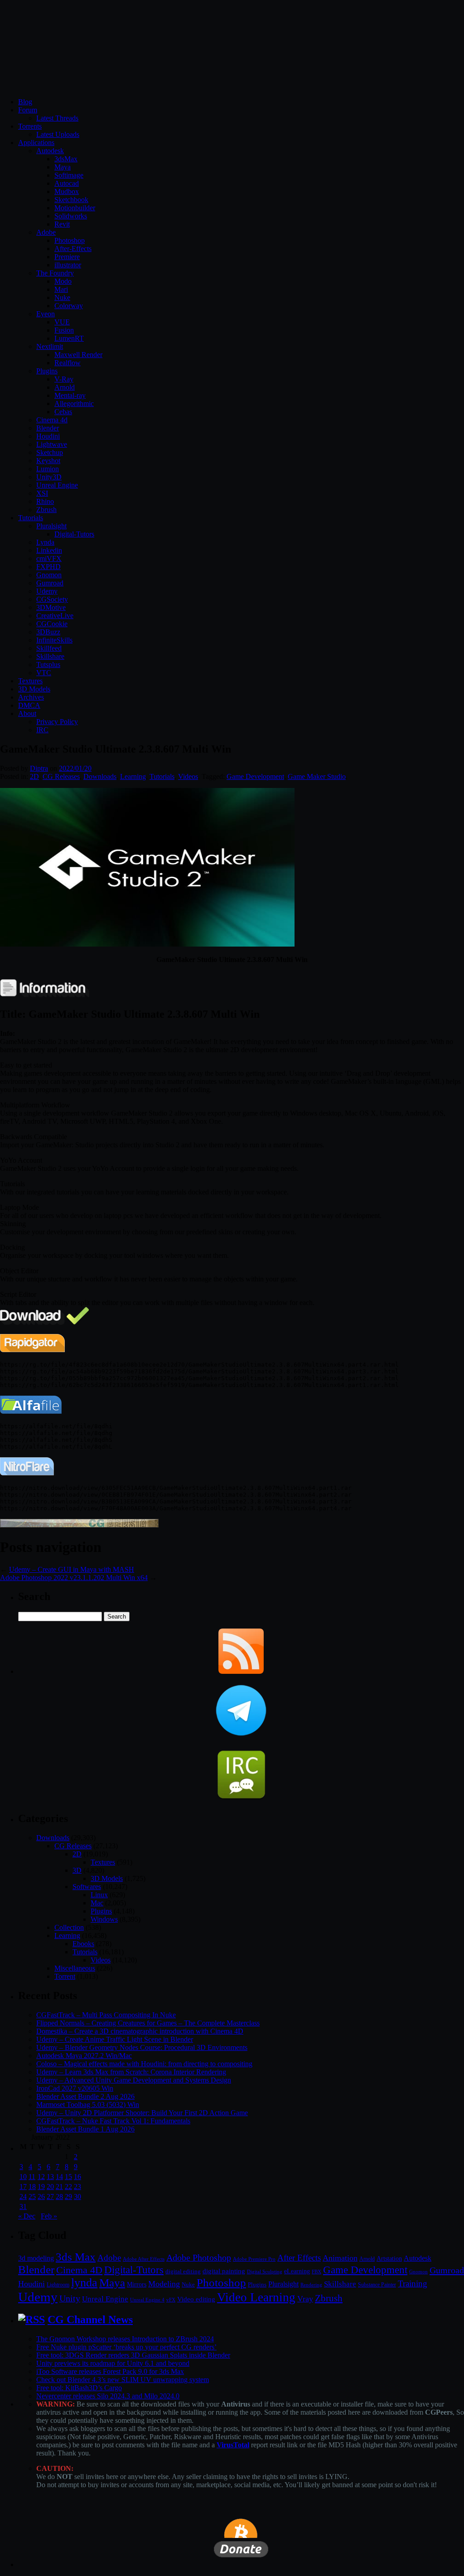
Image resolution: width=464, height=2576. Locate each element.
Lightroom (58, 2285)
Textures (30, 681)
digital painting (224, 2271)
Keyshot (48, 461)
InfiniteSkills (54, 640)
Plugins (47, 371)
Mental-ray (70, 395)
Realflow (68, 363)
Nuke (62, 297)
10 (23, 2177)
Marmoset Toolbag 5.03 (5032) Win (88, 2105)
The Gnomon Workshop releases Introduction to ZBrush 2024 (125, 2339)
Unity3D (49, 477)
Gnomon (49, 575)
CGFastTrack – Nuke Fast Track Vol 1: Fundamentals (113, 2121)
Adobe (46, 232)
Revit (62, 224)
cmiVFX (49, 558)
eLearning (297, 2271)
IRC (42, 730)
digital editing (183, 2271)
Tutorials (31, 518)
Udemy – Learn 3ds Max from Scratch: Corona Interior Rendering (131, 2072)
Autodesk (50, 151)
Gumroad (50, 583)
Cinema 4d (52, 420)
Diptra (39, 768)
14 (59, 2177)
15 (68, 2177)
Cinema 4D (79, 2270)
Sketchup (50, 452)
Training (413, 2284)
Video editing (196, 2299)
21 (59, 2187)
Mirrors (137, 2284)
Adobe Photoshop (199, 2258)
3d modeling (36, 2258)
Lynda (45, 542)
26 (41, 2197)
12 (41, 2177)
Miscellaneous (75, 1968)
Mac (97, 1903)
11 (32, 2177)
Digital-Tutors (74, 534)
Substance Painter (377, 2285)
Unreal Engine (57, 485)
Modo (63, 281)
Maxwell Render (78, 355)
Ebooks (83, 1944)
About (27, 713)
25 (32, 2197)
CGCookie (52, 624)
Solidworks (71, 216)
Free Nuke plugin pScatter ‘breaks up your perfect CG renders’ (126, 2347)
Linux (99, 1895)
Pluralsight (51, 526)
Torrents (30, 126)
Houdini (48, 436)
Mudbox (67, 191)
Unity (70, 2298)
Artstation (389, 2259)
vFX (171, 2300)
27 (50, 2197)
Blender (48, 428)
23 (77, 2187)
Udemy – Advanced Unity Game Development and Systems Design (134, 2080)
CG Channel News (90, 2320)
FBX (317, 2272)
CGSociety (52, 599)
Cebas (63, 412)
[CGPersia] (79, 1525)
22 (68, 2187)
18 (32, 2187)
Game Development (255, 776)
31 (23, 2206)
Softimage (69, 175)
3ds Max (76, 2257)
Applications (36, 143)
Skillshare (50, 656)
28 (59, 2197)
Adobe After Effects (144, 2259)
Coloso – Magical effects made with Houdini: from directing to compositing (144, 2064)
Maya (63, 167)
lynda (84, 2283)
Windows (104, 1919)
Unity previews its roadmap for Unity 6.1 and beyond (113, 2363)
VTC (44, 673)
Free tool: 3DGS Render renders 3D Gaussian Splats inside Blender (133, 2355)
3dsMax (66, 159)
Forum (28, 110)
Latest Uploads (58, 134)
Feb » (49, 2216)
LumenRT (69, 338)
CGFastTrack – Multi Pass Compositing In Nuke (106, 2015)
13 (50, 2177)
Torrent (65, 1976)
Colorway (69, 306)
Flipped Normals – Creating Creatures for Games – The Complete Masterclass (148, 2023)
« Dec (27, 2216)
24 (23, 2197)
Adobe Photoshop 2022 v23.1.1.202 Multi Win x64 (74, 1578)
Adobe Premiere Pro (254, 2259)
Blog (25, 102)
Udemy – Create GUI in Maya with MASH (72, 1569)
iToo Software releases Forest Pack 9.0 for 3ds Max (110, 2371)
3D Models (34, 689)
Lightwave (52, 444)
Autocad (67, 183)
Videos (188, 776)
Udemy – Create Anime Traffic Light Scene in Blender (115, 2039)
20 (50, 2187)
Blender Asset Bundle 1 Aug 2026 (85, 2129)
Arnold (65, 387)
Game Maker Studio (317, 776)
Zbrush (46, 510)
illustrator (68, 265)
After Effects (299, 2258)
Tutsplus (48, 665)
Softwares (87, 1887)
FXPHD (48, 567)
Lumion (48, 469)
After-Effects (73, 249)
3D (77, 1870)
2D (34, 776)
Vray (305, 2299)
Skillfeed (49, 648)
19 (41, 2187)
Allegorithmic (74, 404)
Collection (69, 1927)
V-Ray (64, 379)
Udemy (47, 591)
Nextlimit (50, 346)
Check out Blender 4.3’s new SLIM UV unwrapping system (123, 2380)
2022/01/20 (75, 768)
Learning (133, 776)
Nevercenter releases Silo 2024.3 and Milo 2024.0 (108, 2396)
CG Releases (61, 776)
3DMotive (51, 607)
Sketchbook (71, 200)
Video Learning (256, 2297)
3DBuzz (48, 632)
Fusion (64, 330)
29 (68, 2197)
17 (23, 2187)
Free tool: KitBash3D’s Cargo (79, 2388)
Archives (31, 697)
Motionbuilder (75, 208)
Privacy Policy (57, 722)
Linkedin (49, 550)
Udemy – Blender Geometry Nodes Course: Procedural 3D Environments (142, 2047)
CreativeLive (55, 616)
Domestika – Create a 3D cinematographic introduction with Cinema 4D (140, 2031)
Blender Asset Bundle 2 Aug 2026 (85, 2096)
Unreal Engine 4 (147, 2300)
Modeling (164, 2284)
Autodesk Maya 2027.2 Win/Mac (84, 2056)
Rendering (311, 2285)
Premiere (67, 257)
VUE (62, 322)
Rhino (45, 501)
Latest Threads (57, 118)
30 (77, 2197)
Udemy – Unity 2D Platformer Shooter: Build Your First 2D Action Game (142, 2113)
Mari (61, 289)
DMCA (29, 705)
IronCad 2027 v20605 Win (75, 2088)
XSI (42, 493)
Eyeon (46, 314)
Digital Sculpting (265, 2272)
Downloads (100, 776)
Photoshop (70, 240)
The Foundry (55, 273)
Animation (340, 2258)
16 (77, 2177)
